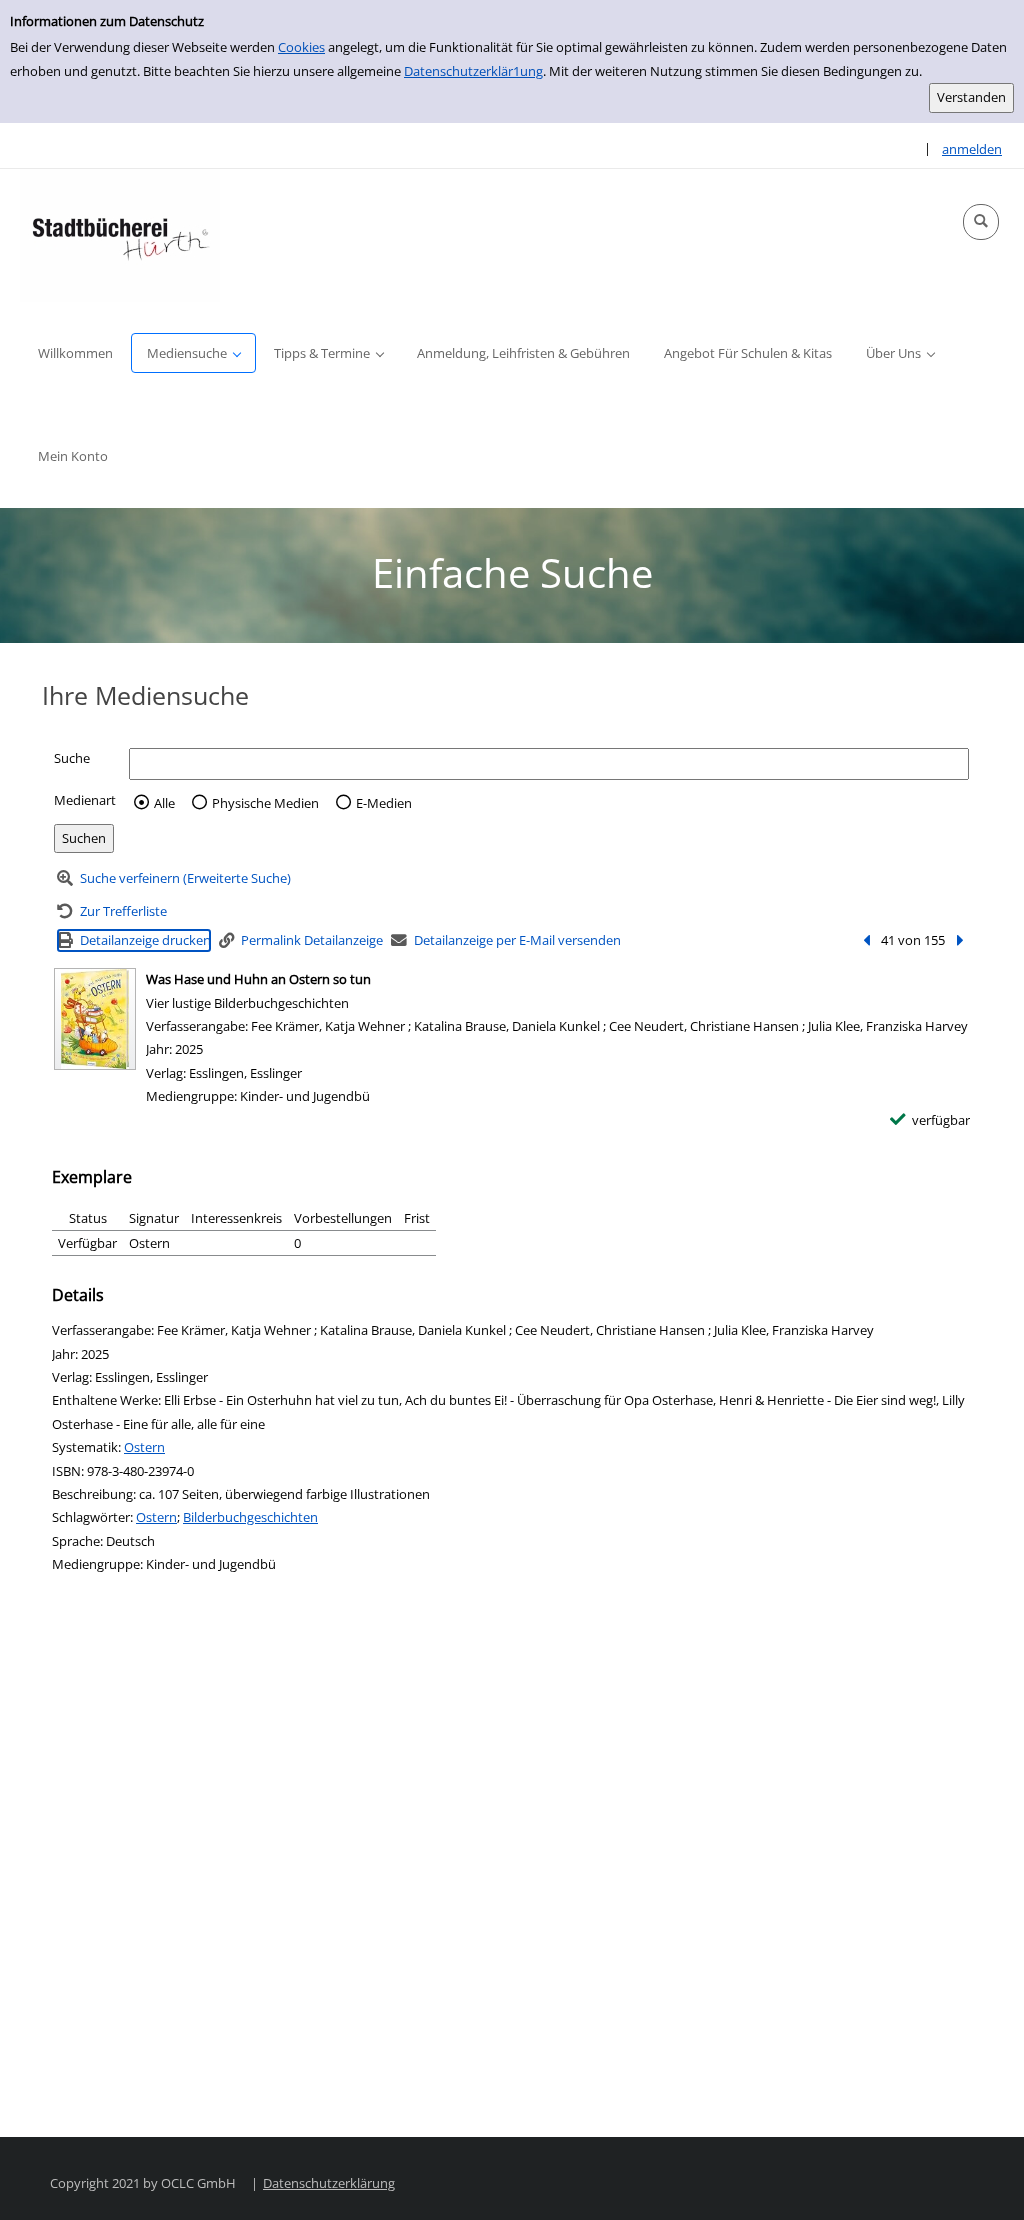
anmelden (972, 149)
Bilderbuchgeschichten (250, 1517)
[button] (981, 222)
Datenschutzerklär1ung (473, 71)
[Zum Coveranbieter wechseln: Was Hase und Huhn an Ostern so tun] (95, 1019)
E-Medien (384, 803)
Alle (164, 803)
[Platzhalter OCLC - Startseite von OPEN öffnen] (120, 235)
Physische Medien (265, 803)
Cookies (301, 47)
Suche (72, 758)
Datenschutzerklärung (329, 2183)
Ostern (144, 1447)
